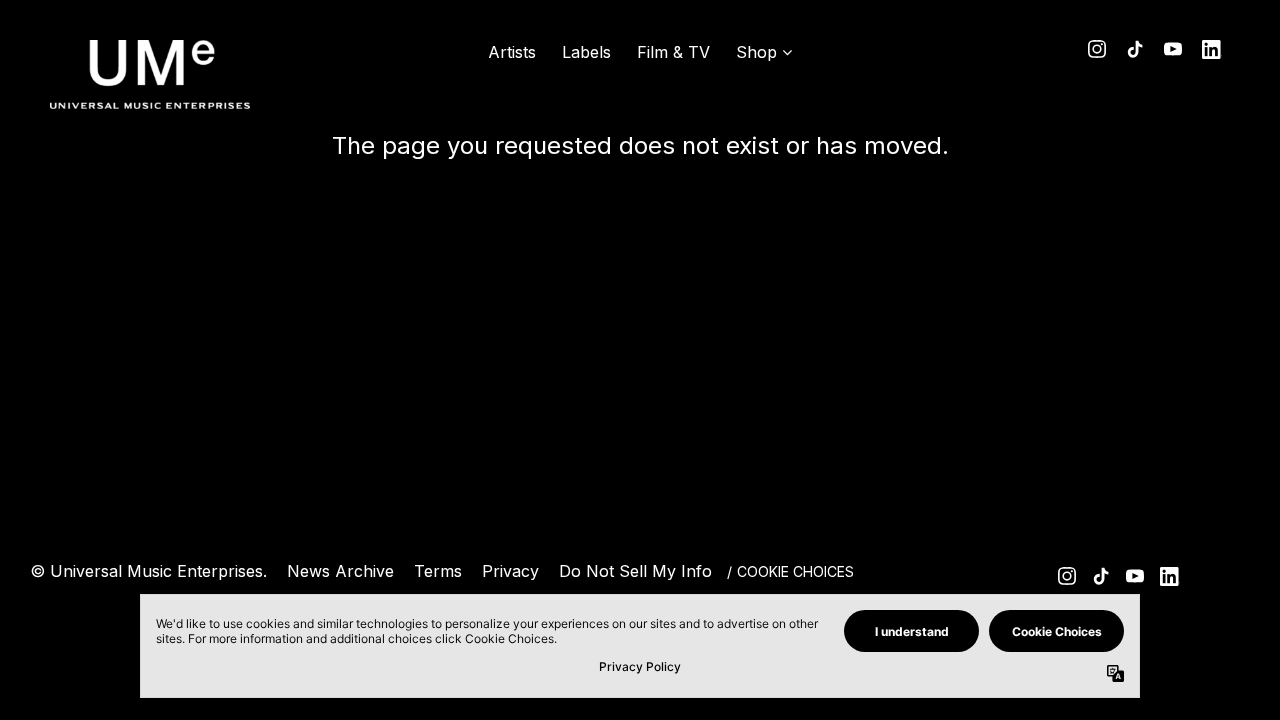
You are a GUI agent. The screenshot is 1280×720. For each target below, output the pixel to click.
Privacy (510, 571)
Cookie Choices (795, 571)
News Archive (340, 571)
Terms (438, 571)
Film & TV (673, 52)
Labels (586, 52)
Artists (512, 52)
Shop (756, 52)
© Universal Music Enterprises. (148, 571)
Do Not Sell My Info (635, 571)
